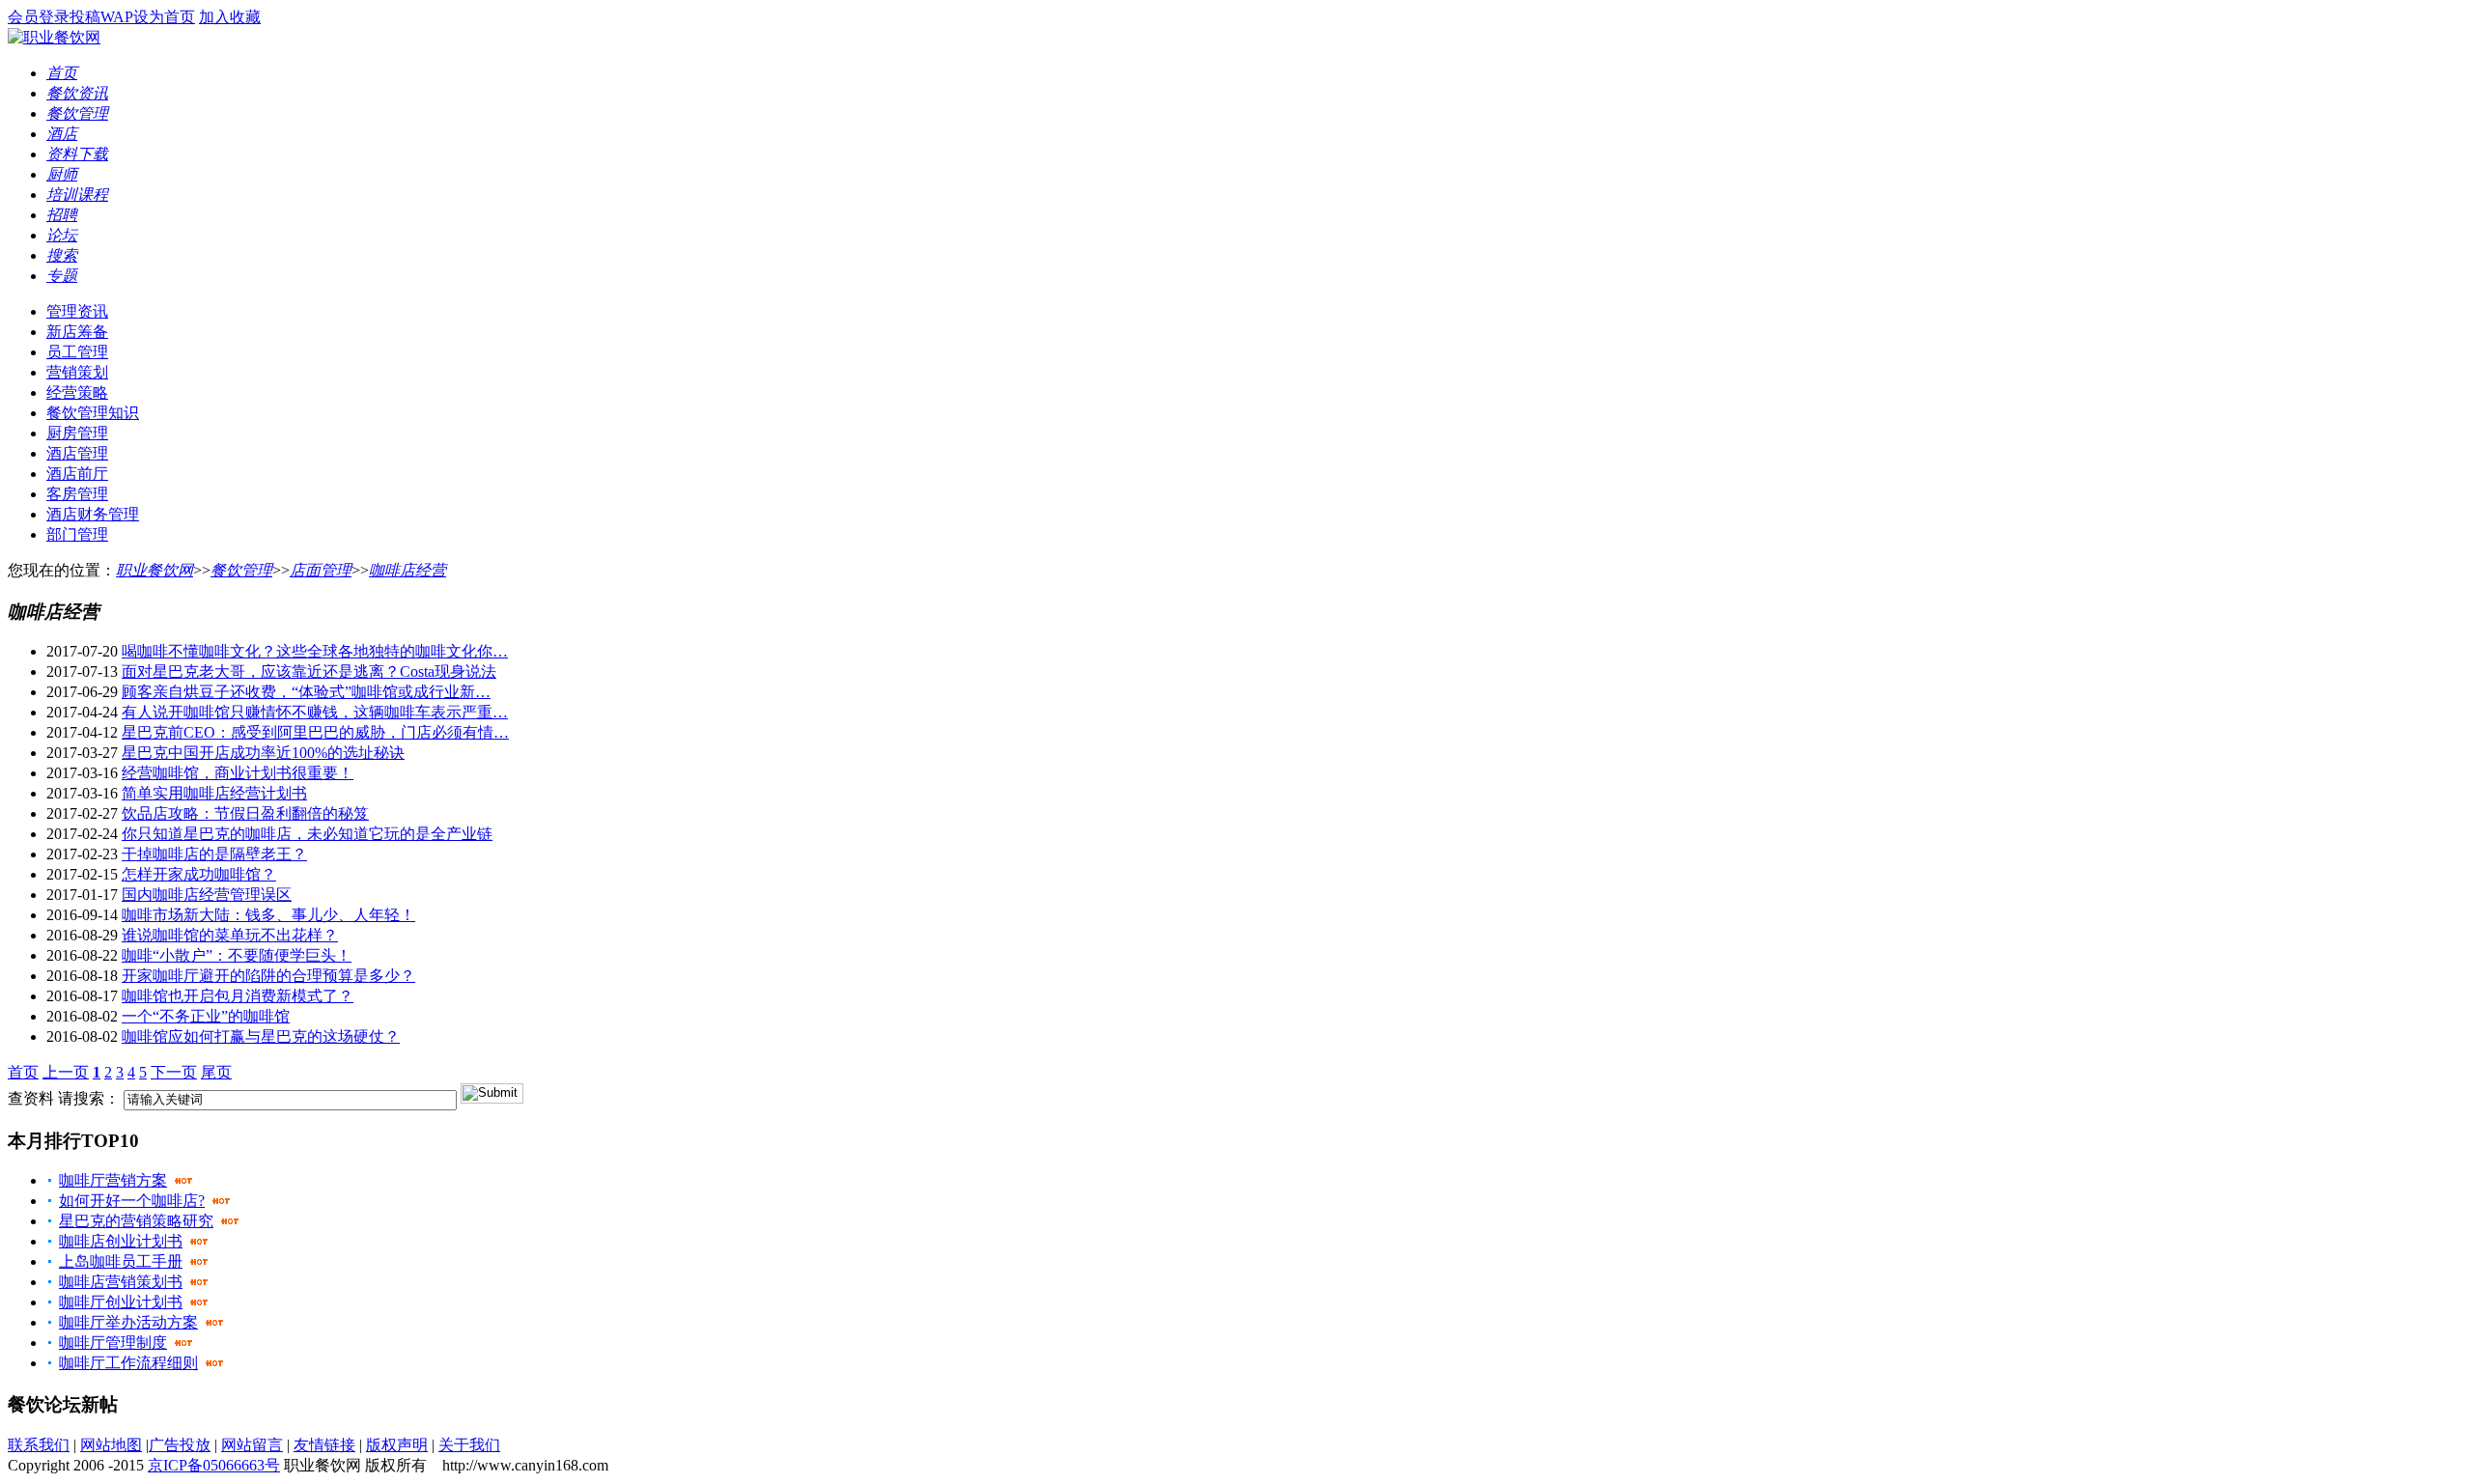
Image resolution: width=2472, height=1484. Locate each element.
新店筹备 (77, 332)
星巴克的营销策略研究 (136, 1221)
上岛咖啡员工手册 (121, 1261)
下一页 (174, 1072)
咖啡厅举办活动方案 (128, 1322)
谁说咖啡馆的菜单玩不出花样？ (230, 935)
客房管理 (77, 494)
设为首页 (164, 17)
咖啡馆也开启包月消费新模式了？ (238, 996)
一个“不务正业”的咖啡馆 (206, 1016)
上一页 (66, 1072)
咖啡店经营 (407, 570)
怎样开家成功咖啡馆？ (199, 874)
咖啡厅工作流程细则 (128, 1363)
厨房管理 (77, 433)
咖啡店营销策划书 (121, 1282)
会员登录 (39, 17)
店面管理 (321, 570)
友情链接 (324, 1445)
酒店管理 (77, 453)
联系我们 (39, 1445)
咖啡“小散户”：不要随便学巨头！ (237, 955)
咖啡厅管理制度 (113, 1343)
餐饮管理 (241, 570)
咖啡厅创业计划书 (121, 1302)
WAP (117, 17)
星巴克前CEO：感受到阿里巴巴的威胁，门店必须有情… (315, 732)
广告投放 (180, 1445)
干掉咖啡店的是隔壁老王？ (214, 854)
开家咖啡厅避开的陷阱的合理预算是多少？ (268, 976)
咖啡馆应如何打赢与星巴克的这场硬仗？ (261, 1036)
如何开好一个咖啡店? (132, 1201)
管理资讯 (77, 311)
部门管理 (77, 534)
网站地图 (111, 1445)
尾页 (216, 1072)
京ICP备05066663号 (214, 1465)
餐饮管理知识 (93, 413)
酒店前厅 (77, 474)
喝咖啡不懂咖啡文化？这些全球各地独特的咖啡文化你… (315, 651)
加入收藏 (230, 17)
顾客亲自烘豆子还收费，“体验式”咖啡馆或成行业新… (306, 692)
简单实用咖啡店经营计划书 (214, 793)
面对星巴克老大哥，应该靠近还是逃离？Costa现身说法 (309, 672)
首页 (23, 1072)
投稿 (85, 17)
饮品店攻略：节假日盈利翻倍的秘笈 (245, 813)
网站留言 (252, 1445)
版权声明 (397, 1445)
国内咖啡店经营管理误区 (207, 895)
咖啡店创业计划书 (121, 1241)
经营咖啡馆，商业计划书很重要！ (238, 773)
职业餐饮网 (154, 570)
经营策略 (77, 392)
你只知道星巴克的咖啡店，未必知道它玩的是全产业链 (307, 834)
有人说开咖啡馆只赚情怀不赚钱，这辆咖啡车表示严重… (315, 712)
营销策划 (77, 372)
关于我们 (469, 1445)
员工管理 (77, 352)
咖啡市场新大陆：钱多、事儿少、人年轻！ (268, 915)
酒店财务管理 (93, 514)
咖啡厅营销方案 (113, 1180)
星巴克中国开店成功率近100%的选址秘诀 (263, 753)
